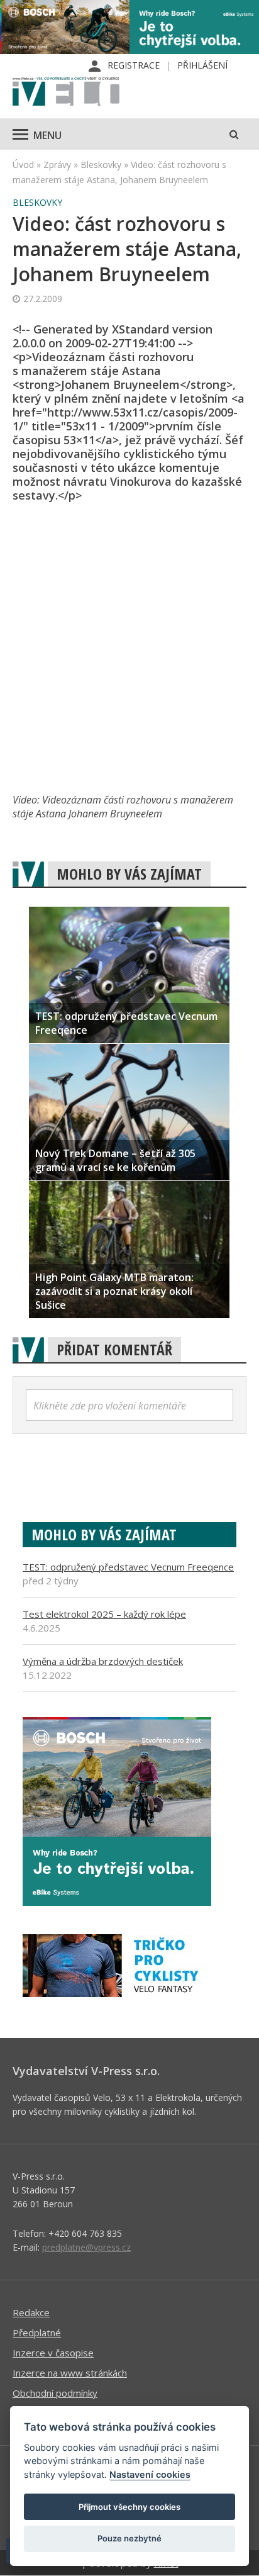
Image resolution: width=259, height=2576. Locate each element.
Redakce (31, 2312)
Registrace (134, 65)
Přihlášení (202, 65)
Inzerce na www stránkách (70, 2373)
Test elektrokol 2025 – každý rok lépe (104, 1614)
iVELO (66, 92)
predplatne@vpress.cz (86, 2247)
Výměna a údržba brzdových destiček (103, 1661)
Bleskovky (101, 165)
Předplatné (37, 2332)
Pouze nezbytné (129, 2538)
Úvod (23, 165)
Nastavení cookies (150, 2474)
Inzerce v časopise (53, 2353)
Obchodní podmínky (55, 2393)
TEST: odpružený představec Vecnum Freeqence (128, 1567)
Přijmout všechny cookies (129, 2507)
